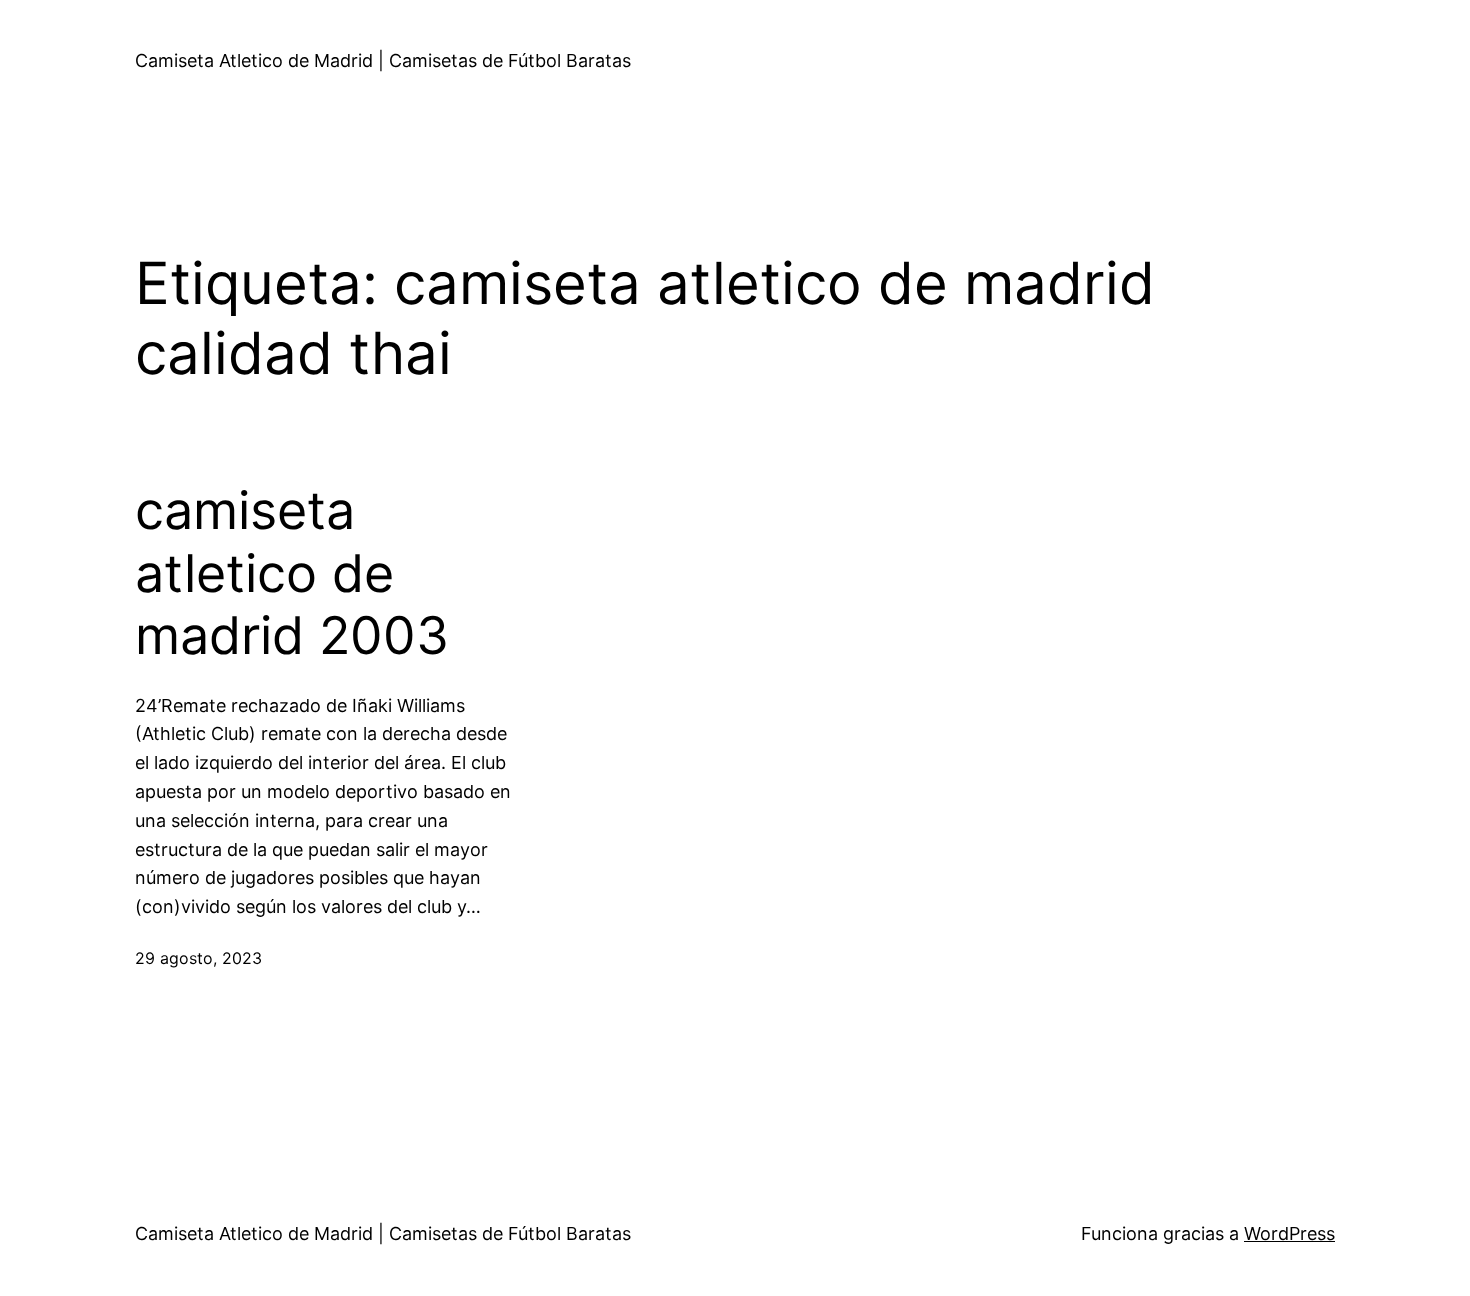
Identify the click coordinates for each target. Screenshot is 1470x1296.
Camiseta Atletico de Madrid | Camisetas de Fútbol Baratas (383, 60)
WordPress (1289, 1233)
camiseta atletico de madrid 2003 (292, 573)
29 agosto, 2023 (198, 958)
